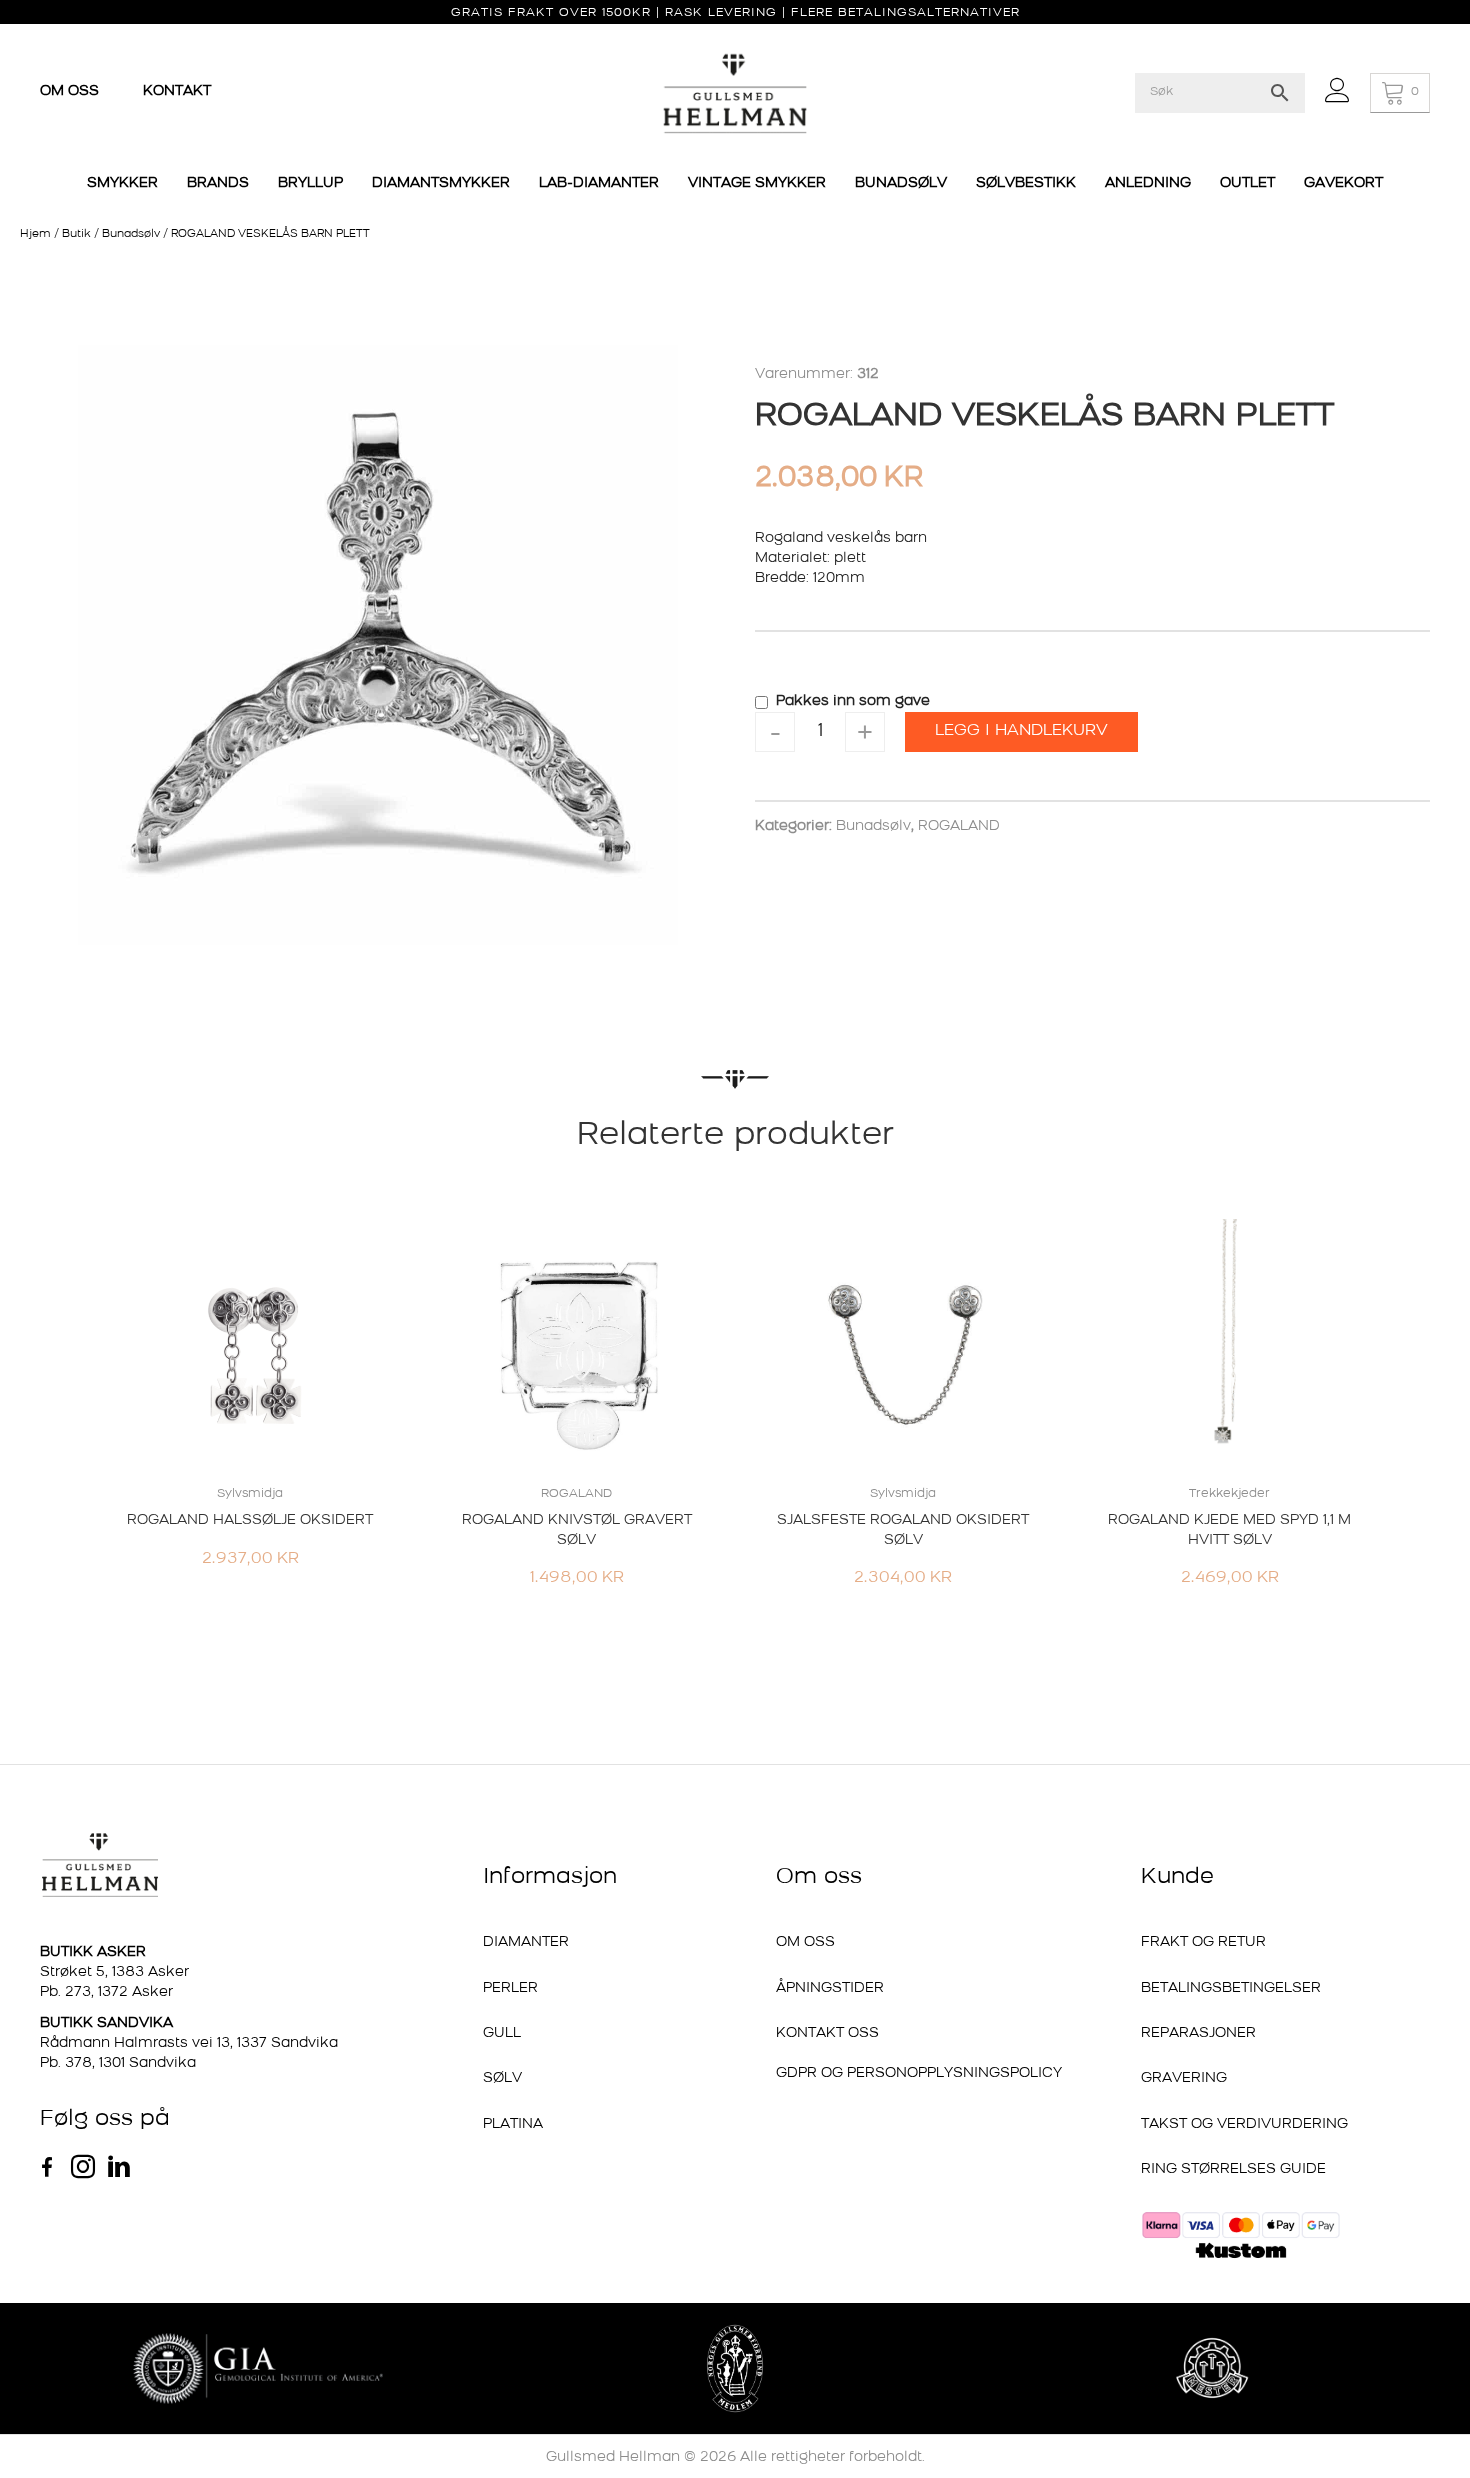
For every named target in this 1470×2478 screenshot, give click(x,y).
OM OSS (71, 91)
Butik (76, 234)
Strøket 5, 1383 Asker (114, 1972)
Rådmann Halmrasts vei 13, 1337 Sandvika (189, 2043)
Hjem (35, 234)
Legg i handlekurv (1021, 731)
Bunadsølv (131, 234)
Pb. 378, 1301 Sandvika (118, 2063)
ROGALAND (959, 826)
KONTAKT (177, 91)
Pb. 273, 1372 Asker (106, 1992)
